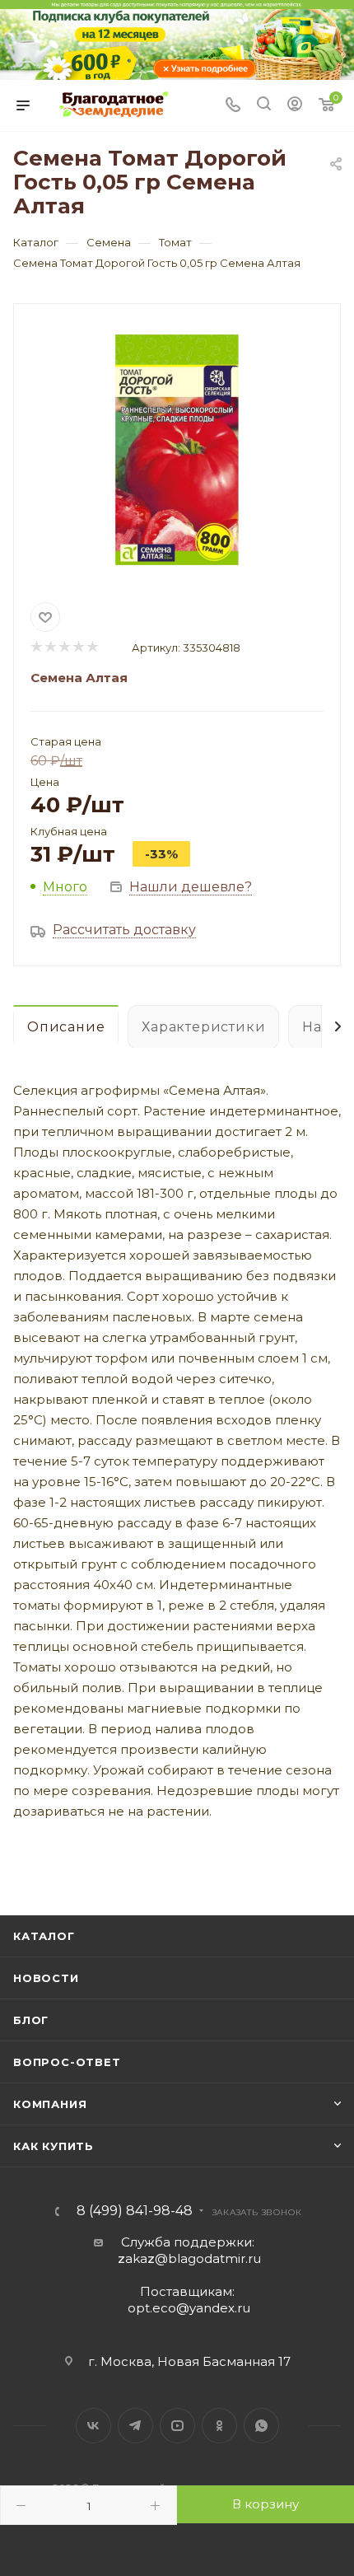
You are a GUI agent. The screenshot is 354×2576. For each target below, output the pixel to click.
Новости (46, 1978)
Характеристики (203, 1027)
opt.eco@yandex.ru (189, 2308)
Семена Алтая (79, 678)
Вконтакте (93, 2426)
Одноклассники (219, 2426)
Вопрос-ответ (67, 2062)
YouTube (177, 2426)
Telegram (135, 2426)
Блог (31, 2020)
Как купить (54, 2146)
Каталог (44, 1936)
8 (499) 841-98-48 (135, 2211)
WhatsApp (261, 2426)
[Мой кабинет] (295, 106)
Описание (66, 1027)
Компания (50, 2104)
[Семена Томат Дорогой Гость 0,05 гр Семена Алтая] (177, 450)
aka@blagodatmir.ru (189, 2258)
